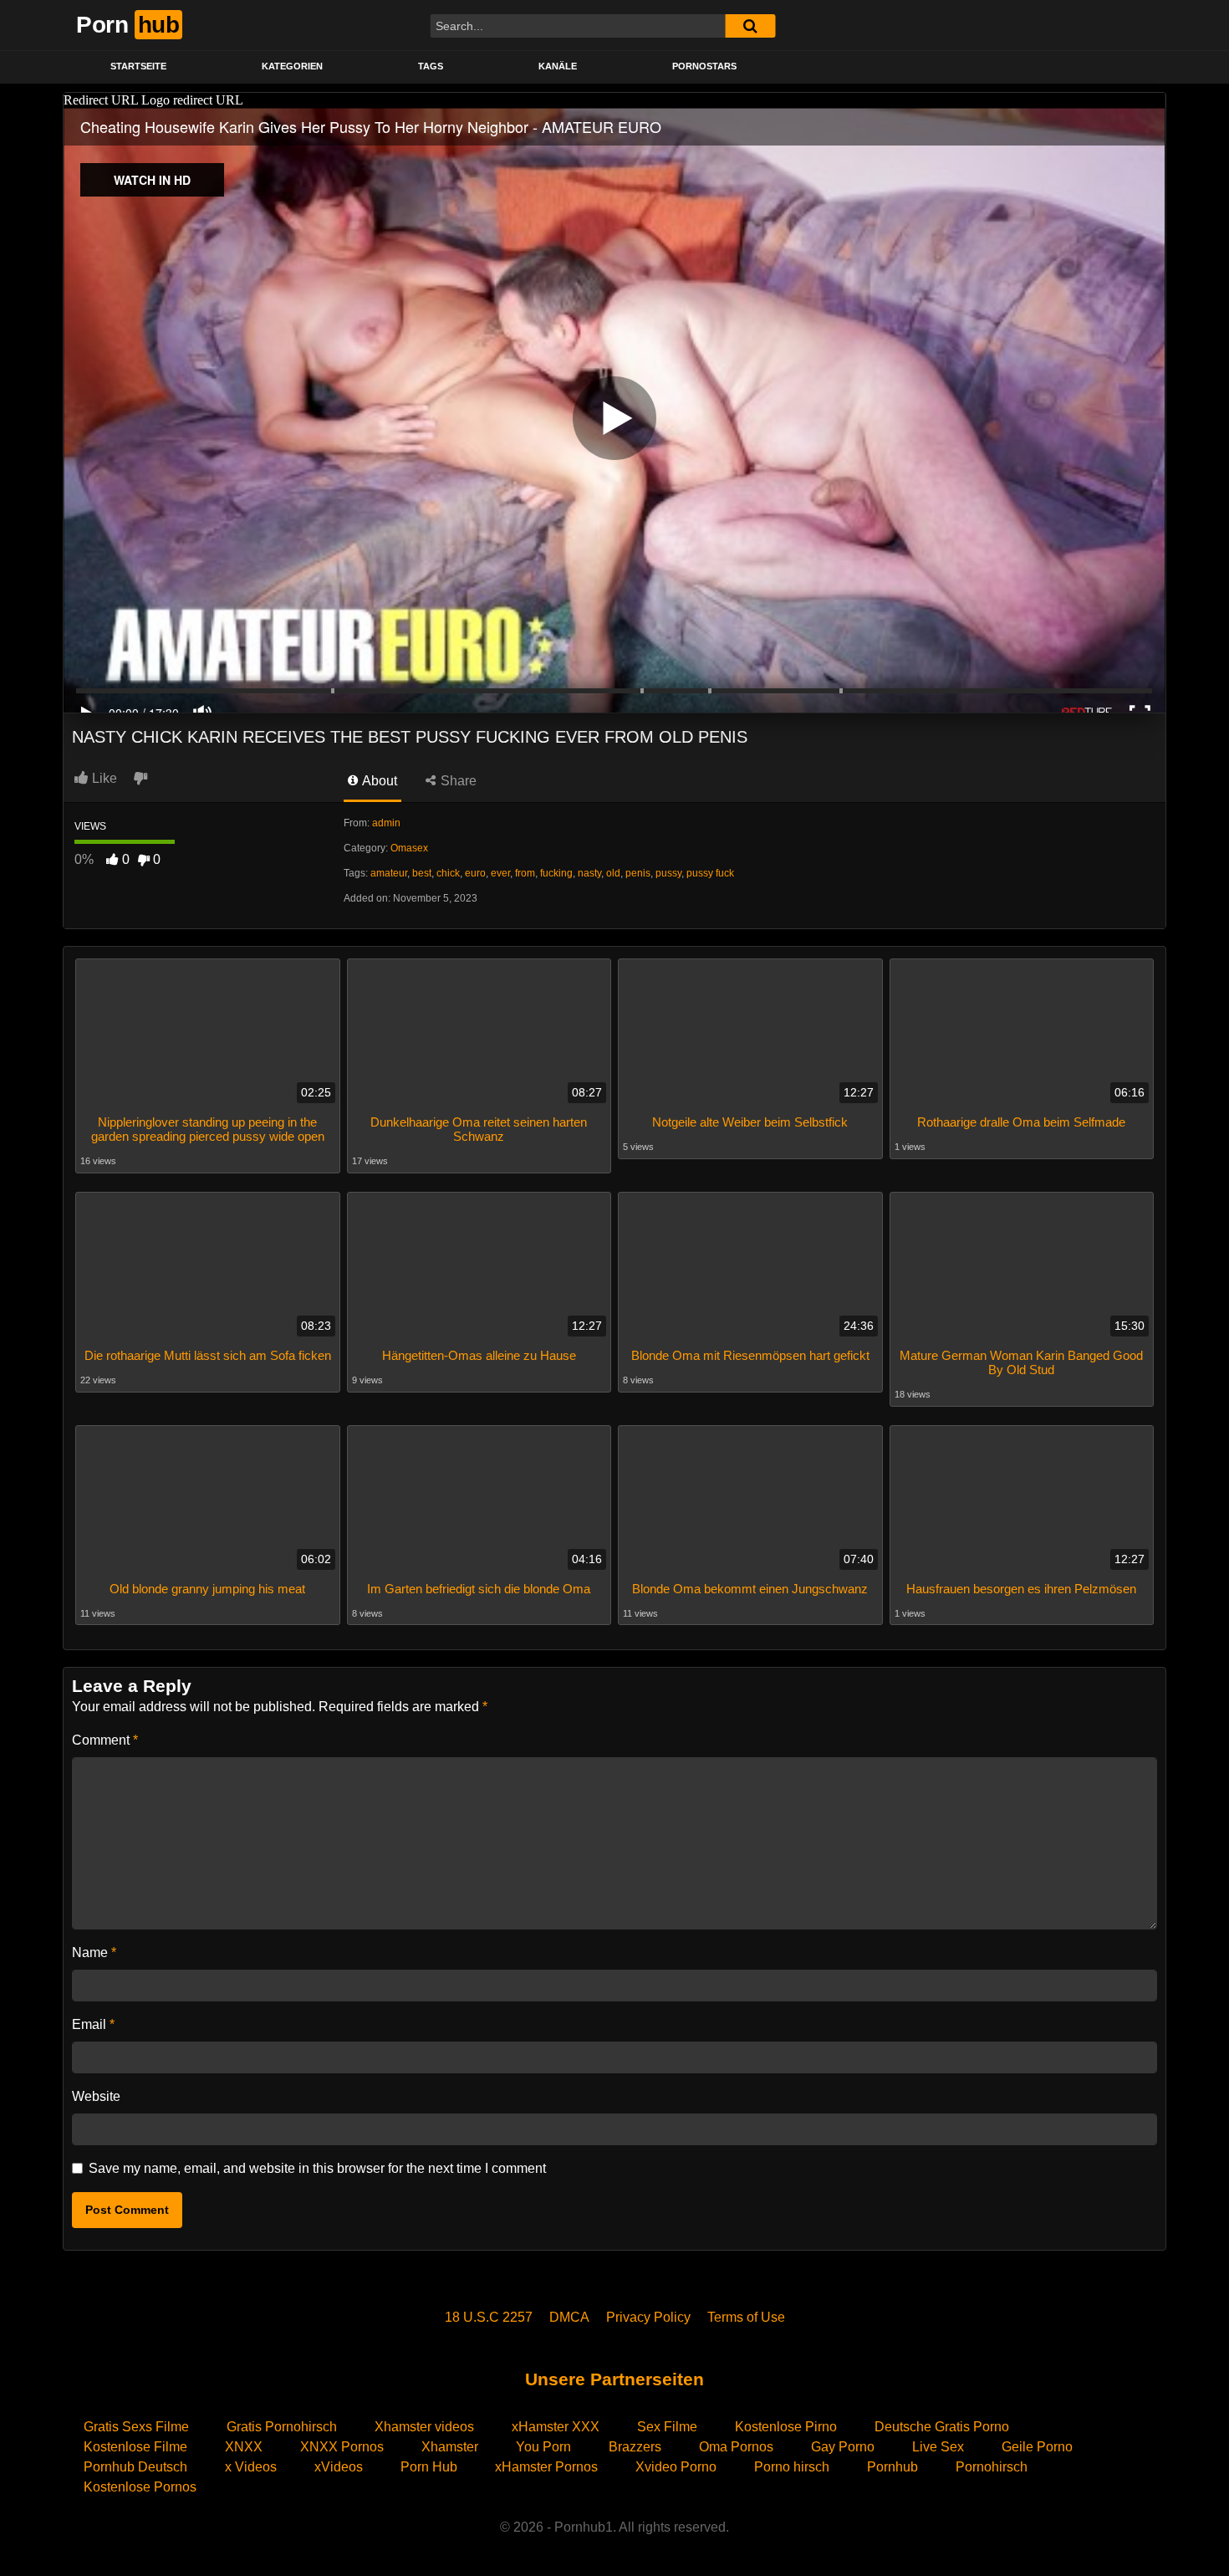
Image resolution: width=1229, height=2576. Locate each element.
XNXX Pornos (342, 2447)
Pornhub (892, 2467)
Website (96, 2096)
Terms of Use (746, 2317)
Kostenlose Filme (135, 2447)
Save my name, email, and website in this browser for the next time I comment (317, 2168)
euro (475, 873)
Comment (105, 1740)
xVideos (339, 2467)
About (378, 781)
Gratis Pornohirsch (282, 2427)
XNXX (244, 2447)
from (525, 873)
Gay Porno (843, 2447)
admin (386, 823)
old (613, 873)
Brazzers (635, 2447)
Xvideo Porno (676, 2467)
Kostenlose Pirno (786, 2427)
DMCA (569, 2317)
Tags (431, 66)
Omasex (409, 848)
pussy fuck (710, 873)
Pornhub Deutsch (135, 2467)
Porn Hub (429, 2467)
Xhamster (450, 2447)
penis (638, 873)
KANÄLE (558, 66)
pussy (668, 873)
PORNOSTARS (704, 66)
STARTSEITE (138, 66)
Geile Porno (1037, 2447)
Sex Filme (667, 2427)
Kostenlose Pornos (140, 2487)
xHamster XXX (556, 2427)
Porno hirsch (792, 2467)
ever (500, 873)
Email (93, 2024)
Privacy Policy (648, 2317)
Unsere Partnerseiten (614, 2379)
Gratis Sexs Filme (136, 2427)
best (422, 873)
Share (457, 781)
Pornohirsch (992, 2467)
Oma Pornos (736, 2447)
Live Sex (938, 2447)
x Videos (251, 2467)
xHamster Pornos (546, 2467)
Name (94, 1952)
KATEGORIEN (292, 66)
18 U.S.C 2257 (489, 2317)
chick (448, 873)
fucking (556, 873)
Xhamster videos (424, 2427)
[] (750, 26)
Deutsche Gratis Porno (942, 2427)
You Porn (543, 2447)
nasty (589, 873)
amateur (389, 873)
